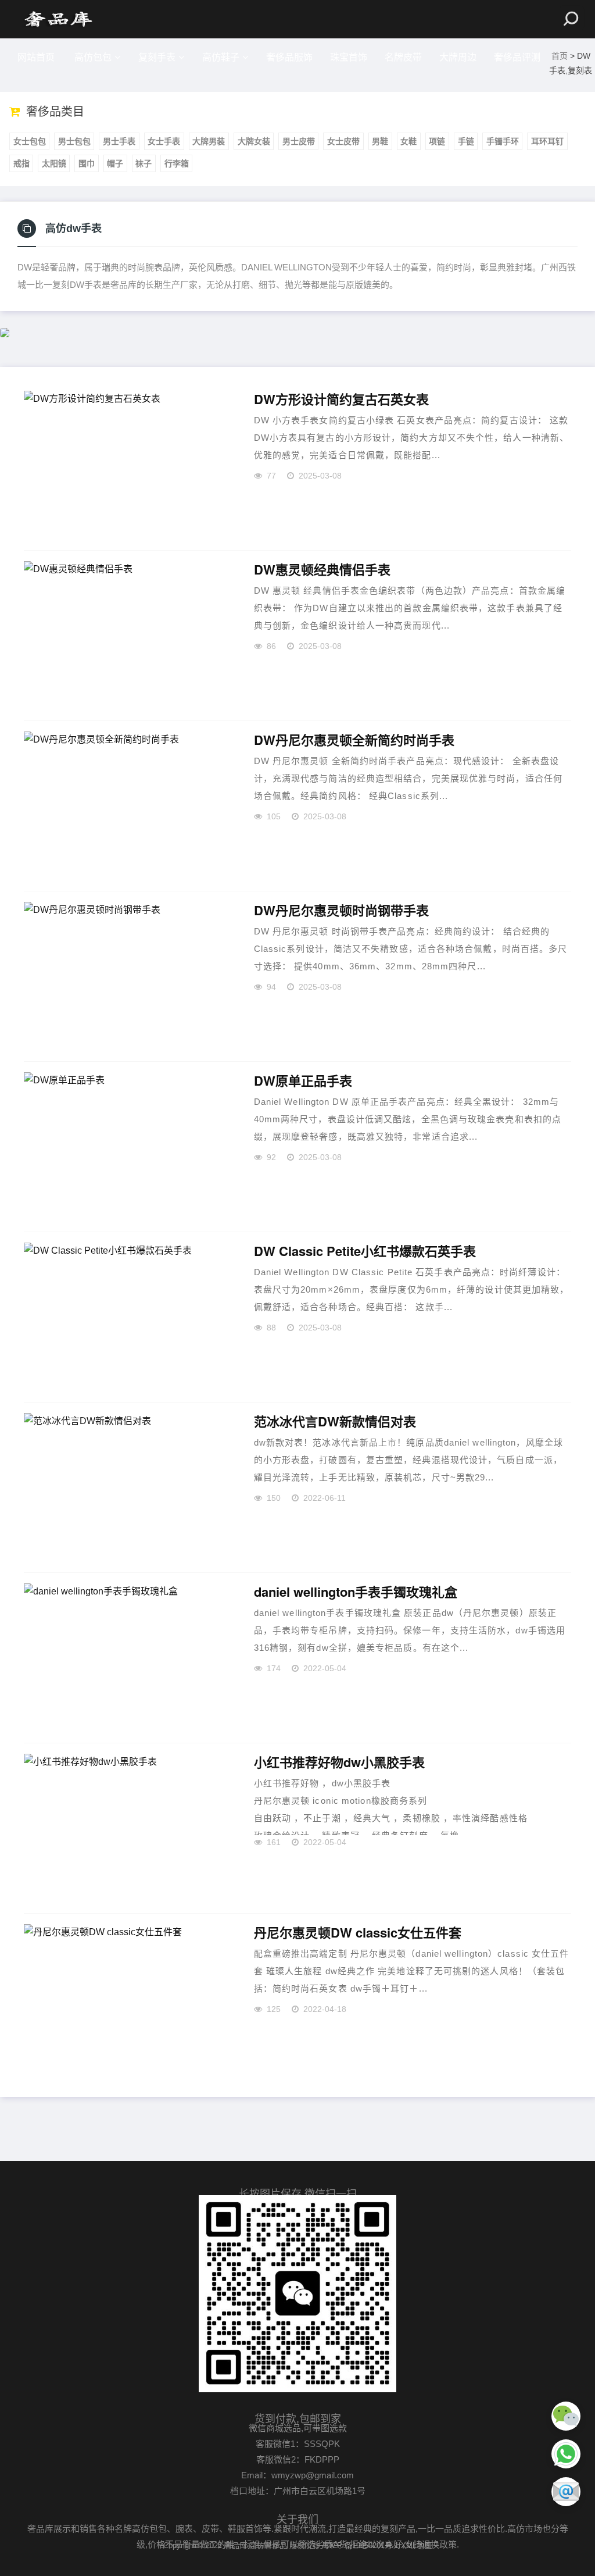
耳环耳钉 (547, 141)
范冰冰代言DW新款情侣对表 (335, 1422)
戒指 (21, 163)
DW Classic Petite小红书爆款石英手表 (365, 1251)
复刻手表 (157, 57)
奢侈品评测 (517, 57)
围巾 (87, 163)
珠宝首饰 (349, 57)
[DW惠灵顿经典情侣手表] (125, 636)
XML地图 (416, 2545)
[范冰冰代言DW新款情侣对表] (125, 1487)
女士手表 (164, 141)
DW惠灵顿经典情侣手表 (322, 570)
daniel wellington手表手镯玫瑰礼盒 (356, 1592)
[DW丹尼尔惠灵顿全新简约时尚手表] (125, 806)
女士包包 (30, 141)
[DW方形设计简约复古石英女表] (125, 465)
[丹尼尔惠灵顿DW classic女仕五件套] (125, 1999)
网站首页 (36, 57)
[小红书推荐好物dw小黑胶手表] (125, 1828)
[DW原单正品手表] (125, 1147)
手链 (466, 141)
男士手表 (119, 141)
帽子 (115, 163)
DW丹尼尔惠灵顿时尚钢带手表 (341, 911)
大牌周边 (458, 57)
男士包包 (74, 141)
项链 (437, 141)
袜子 (144, 163)
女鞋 (408, 141)
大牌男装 (209, 141)
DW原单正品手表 (303, 1081)
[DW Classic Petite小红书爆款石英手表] (125, 1317)
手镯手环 (503, 141)
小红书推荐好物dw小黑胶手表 (339, 1762)
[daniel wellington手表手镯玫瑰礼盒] (125, 1658)
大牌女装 (254, 141)
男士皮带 (299, 141)
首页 (560, 56)
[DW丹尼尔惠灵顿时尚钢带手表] (125, 976)
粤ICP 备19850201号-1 (360, 2545)
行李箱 (177, 163)
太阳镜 (54, 163)
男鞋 (380, 141)
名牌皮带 (403, 57)
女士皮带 (343, 141)
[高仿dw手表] (58, 19)
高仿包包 (93, 57)
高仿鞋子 (221, 57)
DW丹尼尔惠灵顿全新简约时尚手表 (354, 740)
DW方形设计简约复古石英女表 (341, 399)
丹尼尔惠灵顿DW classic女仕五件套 (358, 1933)
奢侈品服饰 (289, 57)
